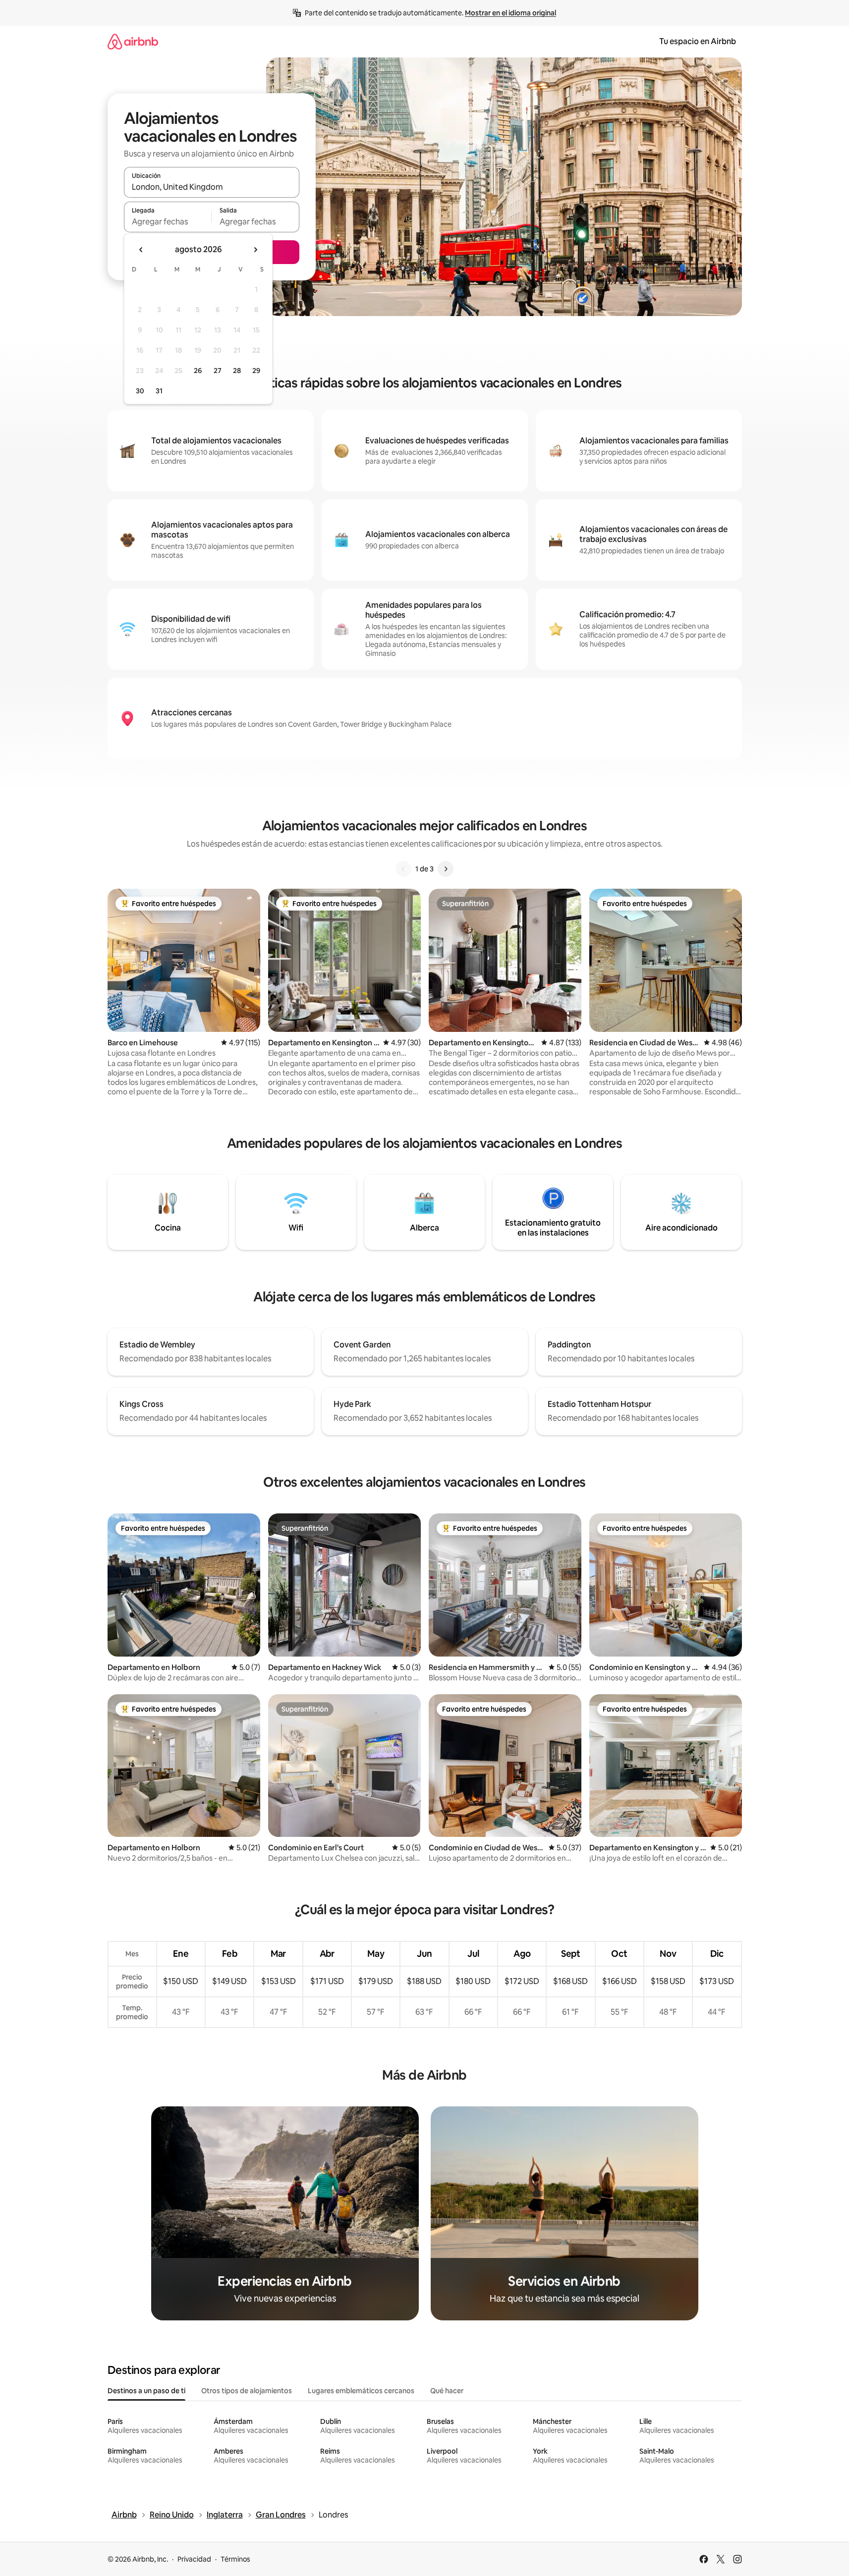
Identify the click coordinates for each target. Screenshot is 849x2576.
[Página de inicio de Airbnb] (133, 41)
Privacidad (194, 2559)
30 (140, 391)
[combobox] (212, 187)
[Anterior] (403, 869)
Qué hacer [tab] (447, 2391)
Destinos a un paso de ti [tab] (146, 2391)
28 (237, 371)
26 (198, 371)
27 (218, 371)
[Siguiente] (446, 869)
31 (159, 391)
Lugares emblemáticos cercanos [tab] (361, 2391)
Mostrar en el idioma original (510, 13)
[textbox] (168, 221)
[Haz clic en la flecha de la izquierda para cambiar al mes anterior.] (141, 250)
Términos (235, 2559)
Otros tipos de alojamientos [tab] (247, 2391)
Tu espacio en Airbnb (698, 41)
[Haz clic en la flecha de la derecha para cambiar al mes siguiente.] (255, 250)
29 (256, 371)
